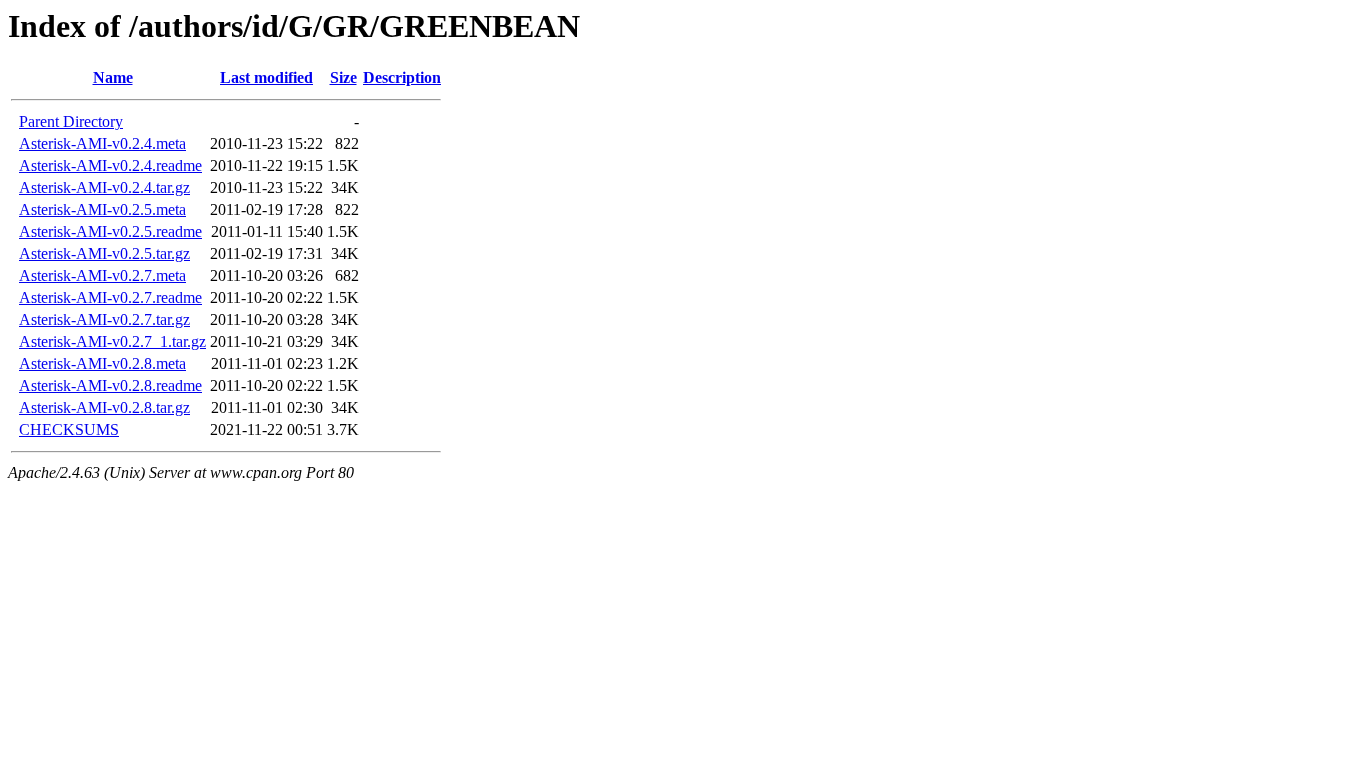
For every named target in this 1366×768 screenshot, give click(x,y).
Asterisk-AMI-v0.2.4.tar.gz (104, 187)
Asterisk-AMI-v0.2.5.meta (102, 209)
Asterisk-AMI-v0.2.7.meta (102, 275)
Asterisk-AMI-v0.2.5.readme (110, 231)
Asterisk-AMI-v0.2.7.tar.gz (104, 319)
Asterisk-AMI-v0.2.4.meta (102, 143)
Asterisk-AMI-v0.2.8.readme (110, 385)
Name (113, 77)
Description (402, 77)
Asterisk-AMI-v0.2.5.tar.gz (104, 253)
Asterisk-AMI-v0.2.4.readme (110, 165)
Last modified (266, 77)
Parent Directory (71, 121)
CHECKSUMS (69, 429)
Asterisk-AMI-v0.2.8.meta (102, 363)
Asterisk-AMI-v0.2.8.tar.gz (104, 407)
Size (343, 77)
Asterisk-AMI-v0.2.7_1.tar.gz (112, 341)
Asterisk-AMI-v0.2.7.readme (110, 297)
